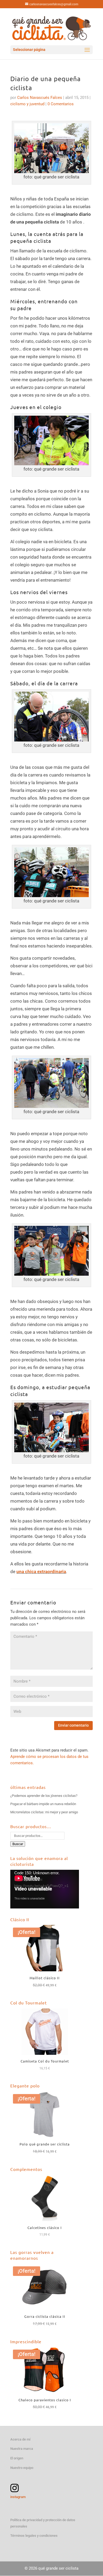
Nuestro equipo (22, 2468)
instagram (18, 2497)
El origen (17, 2458)
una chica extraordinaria (41, 1572)
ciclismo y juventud (27, 104)
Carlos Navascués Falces (40, 98)
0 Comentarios (61, 104)
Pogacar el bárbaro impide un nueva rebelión (43, 1804)
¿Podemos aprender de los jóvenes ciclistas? (44, 1796)
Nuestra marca (22, 2449)
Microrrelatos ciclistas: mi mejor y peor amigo (44, 1812)
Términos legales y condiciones (34, 2536)
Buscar (18, 1844)
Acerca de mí (20, 2439)
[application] (45, 1889)
